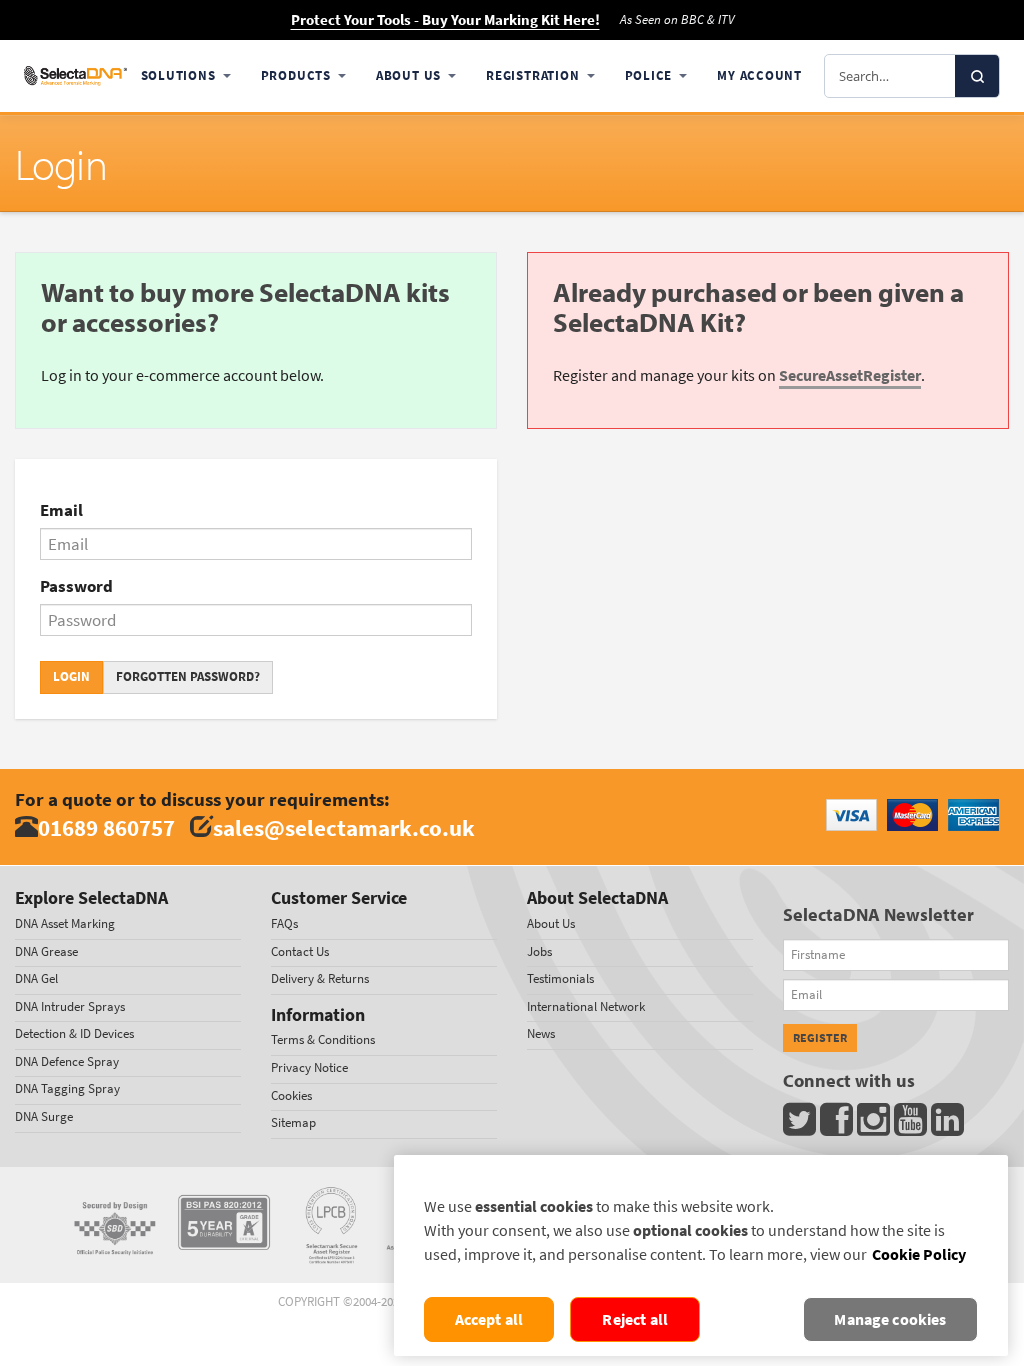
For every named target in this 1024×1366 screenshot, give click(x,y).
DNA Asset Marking (65, 923)
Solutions (178, 75)
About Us (408, 75)
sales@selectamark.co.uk (344, 827)
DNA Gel (36, 978)
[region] (701, 1255)
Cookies (291, 1095)
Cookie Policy (919, 1254)
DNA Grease (46, 951)
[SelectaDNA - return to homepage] (75, 75)
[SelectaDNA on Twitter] (801, 1124)
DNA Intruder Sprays (70, 1006)
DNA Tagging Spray (67, 1088)
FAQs (284, 923)
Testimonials (560, 978)
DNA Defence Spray (67, 1061)
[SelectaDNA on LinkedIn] (949, 1124)
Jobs (539, 951)
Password (76, 586)
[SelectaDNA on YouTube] (912, 1124)
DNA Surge (44, 1116)
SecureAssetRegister (850, 375)
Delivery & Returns (320, 978)
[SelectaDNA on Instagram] (875, 1124)
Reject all (635, 1319)
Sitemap (293, 1122)
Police (649, 75)
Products (296, 75)
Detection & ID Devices (74, 1033)
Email (61, 510)
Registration (532, 75)
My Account (759, 75)
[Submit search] (977, 76)
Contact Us (300, 951)
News (541, 1033)
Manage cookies (890, 1319)
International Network (586, 1006)
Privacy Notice (309, 1067)
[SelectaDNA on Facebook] (838, 1124)
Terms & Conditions (323, 1039)
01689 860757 (106, 827)
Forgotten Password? (188, 676)
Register (820, 1038)
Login (71, 676)
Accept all (489, 1319)
